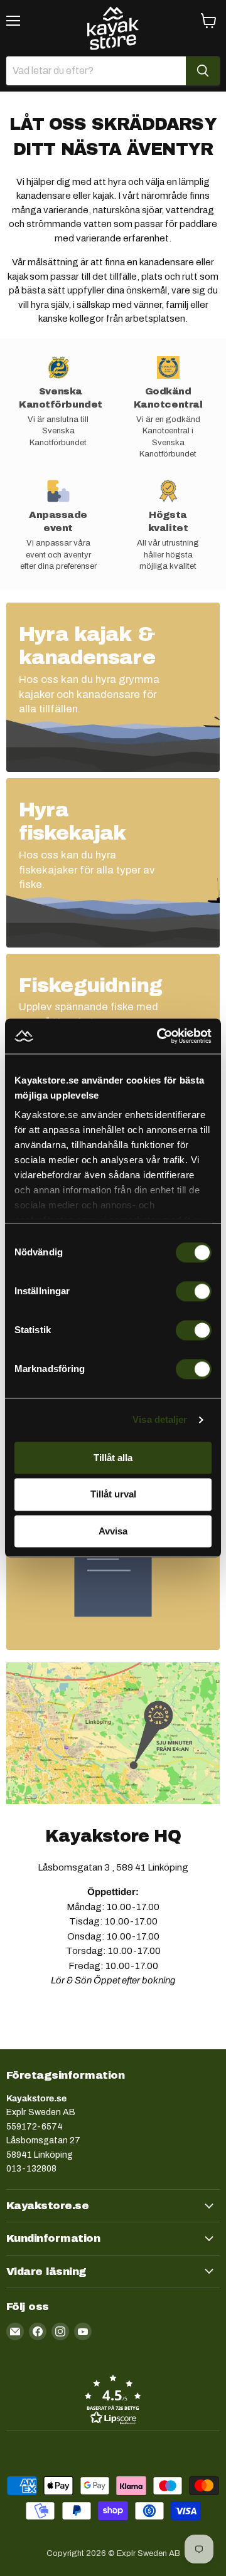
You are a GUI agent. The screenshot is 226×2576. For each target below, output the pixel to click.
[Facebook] (38, 2331)
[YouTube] (83, 2331)
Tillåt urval (113, 1495)
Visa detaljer (160, 1419)
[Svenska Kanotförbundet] (58, 408)
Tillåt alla (113, 1458)
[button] (113, 2399)
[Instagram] (60, 2331)
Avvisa (113, 1531)
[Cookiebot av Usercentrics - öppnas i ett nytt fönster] (159, 1036)
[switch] (194, 1291)
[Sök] (203, 71)
